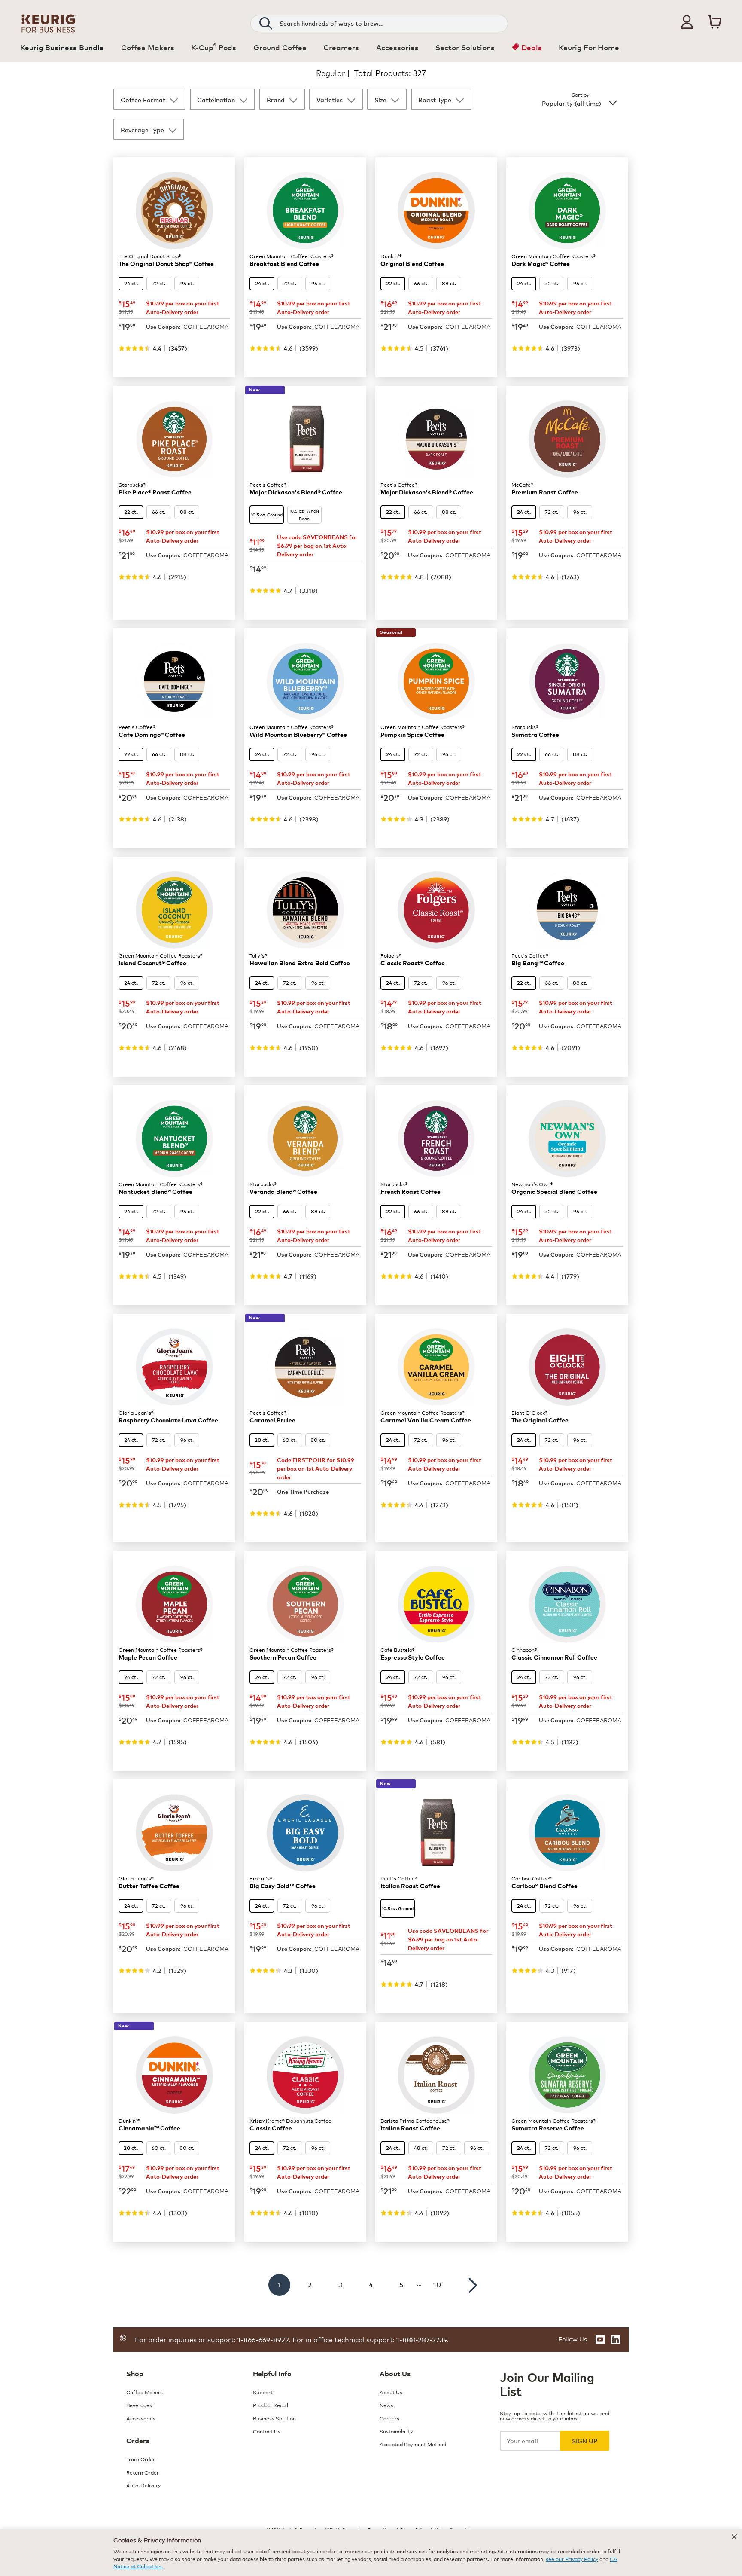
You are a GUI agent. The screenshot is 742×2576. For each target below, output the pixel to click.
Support (263, 2392)
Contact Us (267, 2431)
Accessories (141, 2418)
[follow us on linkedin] (616, 2339)
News (386, 2405)
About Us (391, 2392)
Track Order (141, 2459)
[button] (687, 22)
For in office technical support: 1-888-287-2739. (370, 2339)
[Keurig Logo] (49, 22)
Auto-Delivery (143, 2485)
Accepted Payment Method (413, 2444)
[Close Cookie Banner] (734, 2537)
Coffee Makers (144, 2392)
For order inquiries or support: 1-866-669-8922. (213, 2339)
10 (437, 2285)
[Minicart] (715, 22)
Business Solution (274, 2418)
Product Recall (271, 2405)
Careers (389, 2418)
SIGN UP (585, 2440)
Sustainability (396, 2431)
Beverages (139, 2405)
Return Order (143, 2472)
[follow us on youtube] (600, 2339)
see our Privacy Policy (572, 2559)
